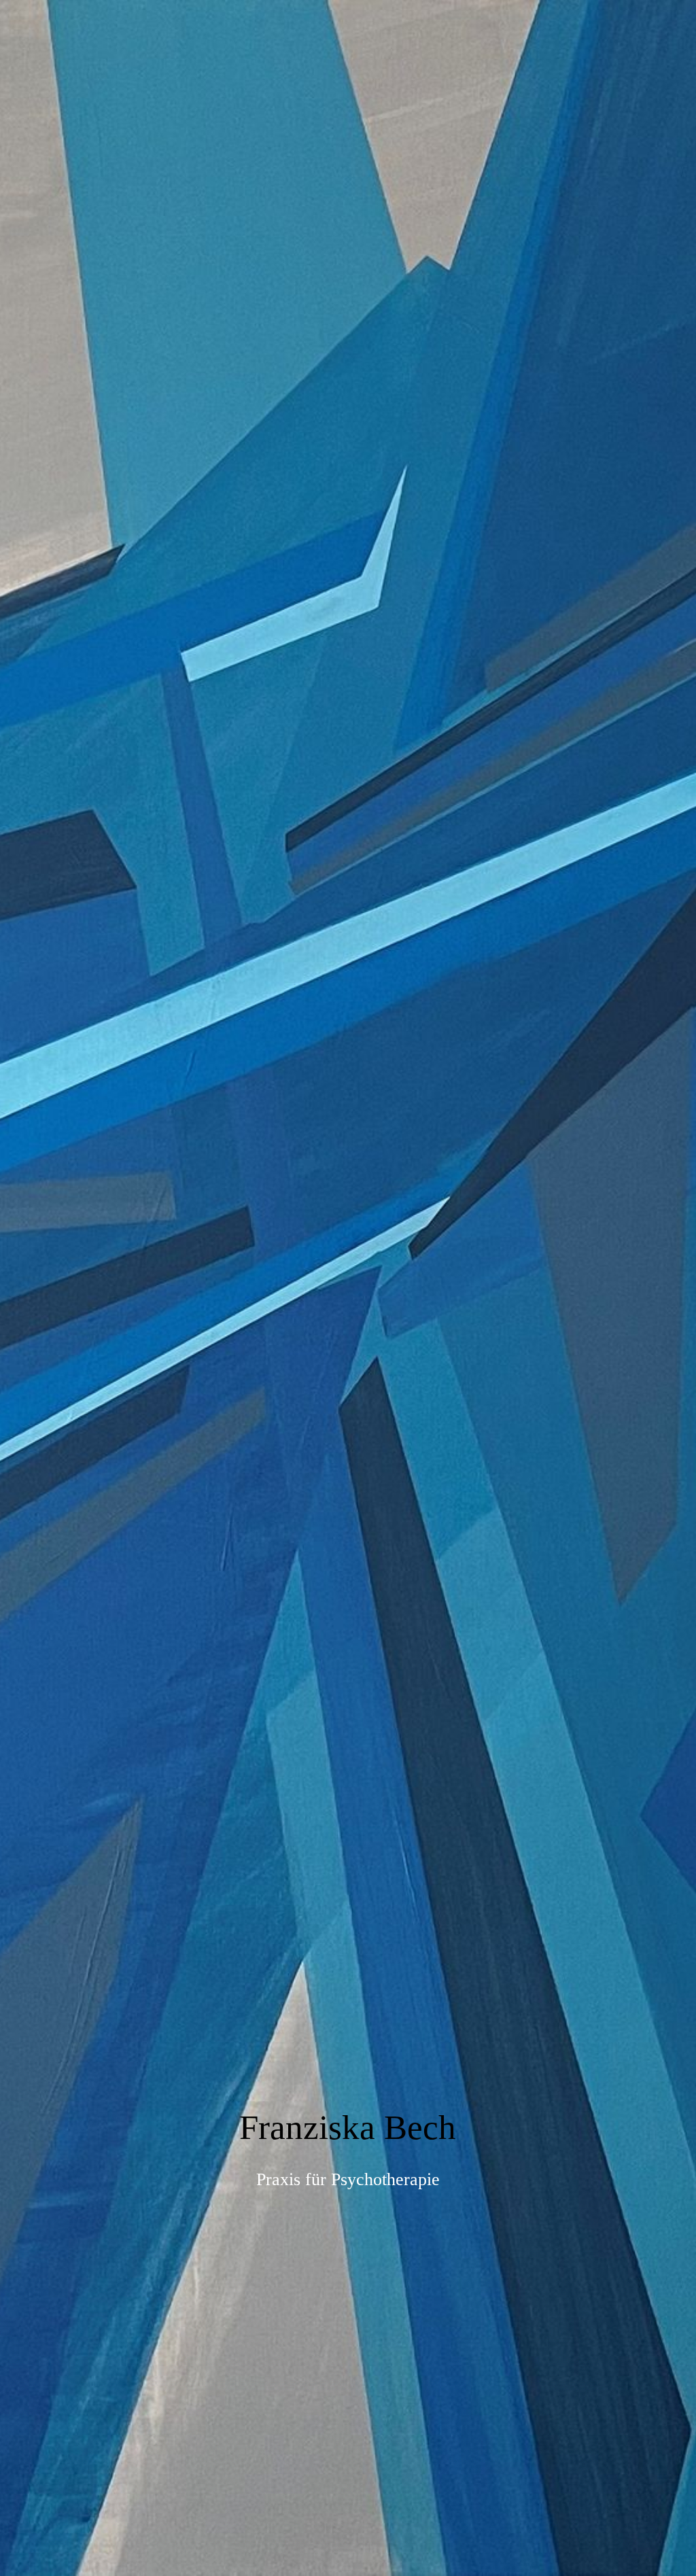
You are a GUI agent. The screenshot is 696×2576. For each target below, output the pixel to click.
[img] (348, 1288)
